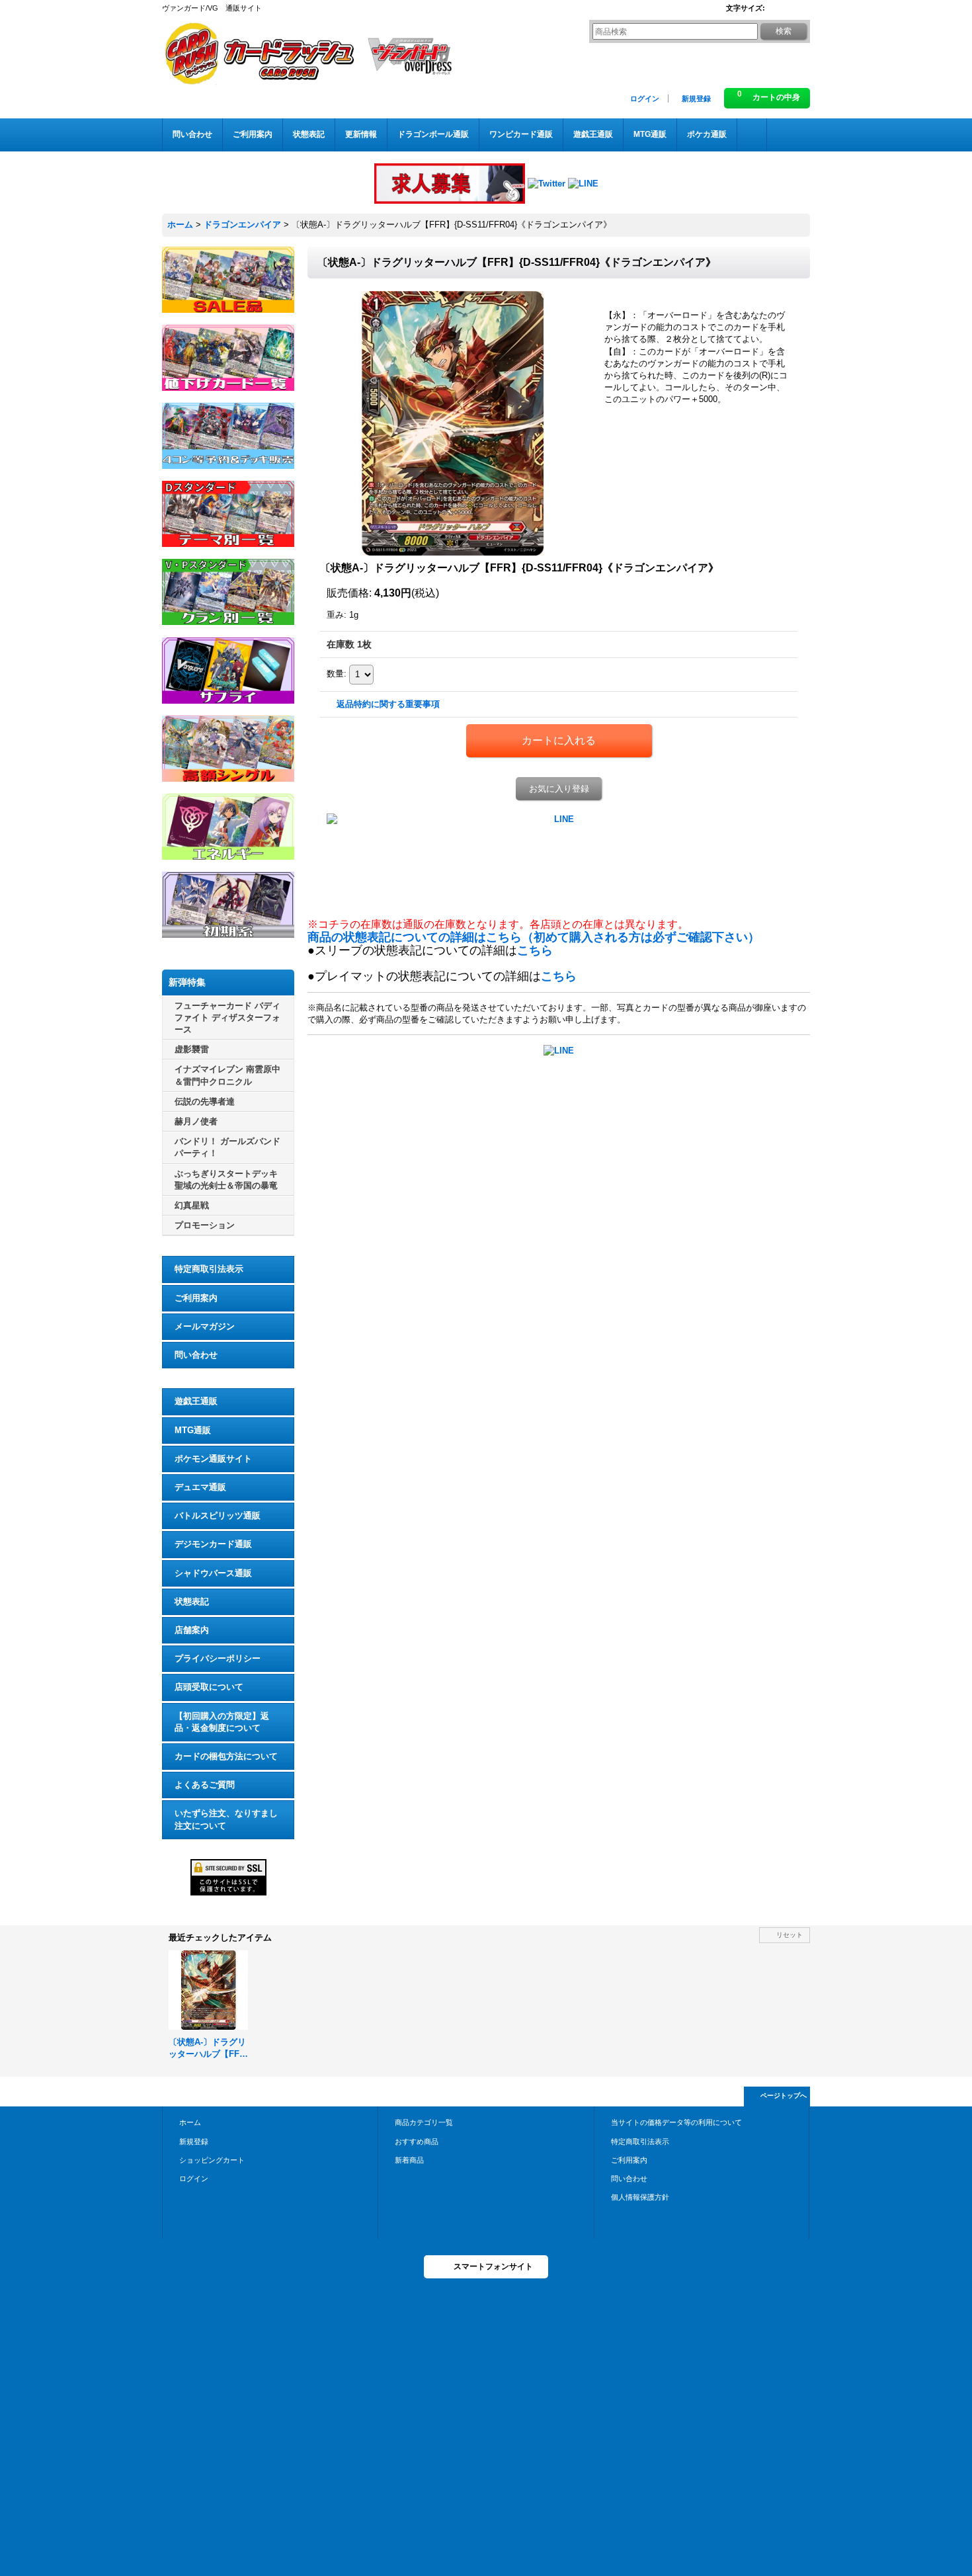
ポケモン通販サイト (213, 1459)
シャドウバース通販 (213, 1573)
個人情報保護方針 (640, 2197)
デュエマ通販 (200, 1487)
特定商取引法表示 (209, 1269)
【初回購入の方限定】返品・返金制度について (222, 1722)
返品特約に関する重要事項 (388, 704)
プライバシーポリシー (218, 1658)
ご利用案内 (196, 1298)
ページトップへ (784, 2096)
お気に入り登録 (559, 789)
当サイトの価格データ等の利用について (676, 2122)
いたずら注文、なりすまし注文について (226, 1819)
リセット (790, 1935)
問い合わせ (196, 1355)
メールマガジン (205, 1326)
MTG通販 (193, 1430)
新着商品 (409, 2160)
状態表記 (192, 1601)
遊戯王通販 (196, 1401)
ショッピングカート (212, 2160)
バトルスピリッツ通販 (218, 1516)
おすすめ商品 (417, 2141)
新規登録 (696, 99)
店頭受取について (209, 1687)
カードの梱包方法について (226, 1756)
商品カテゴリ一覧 (424, 2122)
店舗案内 (192, 1630)
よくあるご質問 (205, 1785)
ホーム (190, 2122)
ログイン (645, 99)
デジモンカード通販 (213, 1544)
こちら (535, 950)
